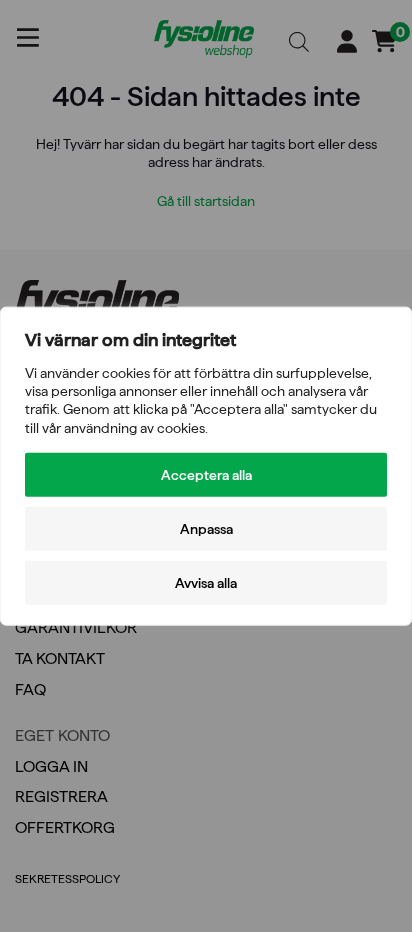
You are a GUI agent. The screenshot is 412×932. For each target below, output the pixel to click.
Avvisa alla (206, 582)
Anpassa (206, 528)
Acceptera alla (206, 474)
